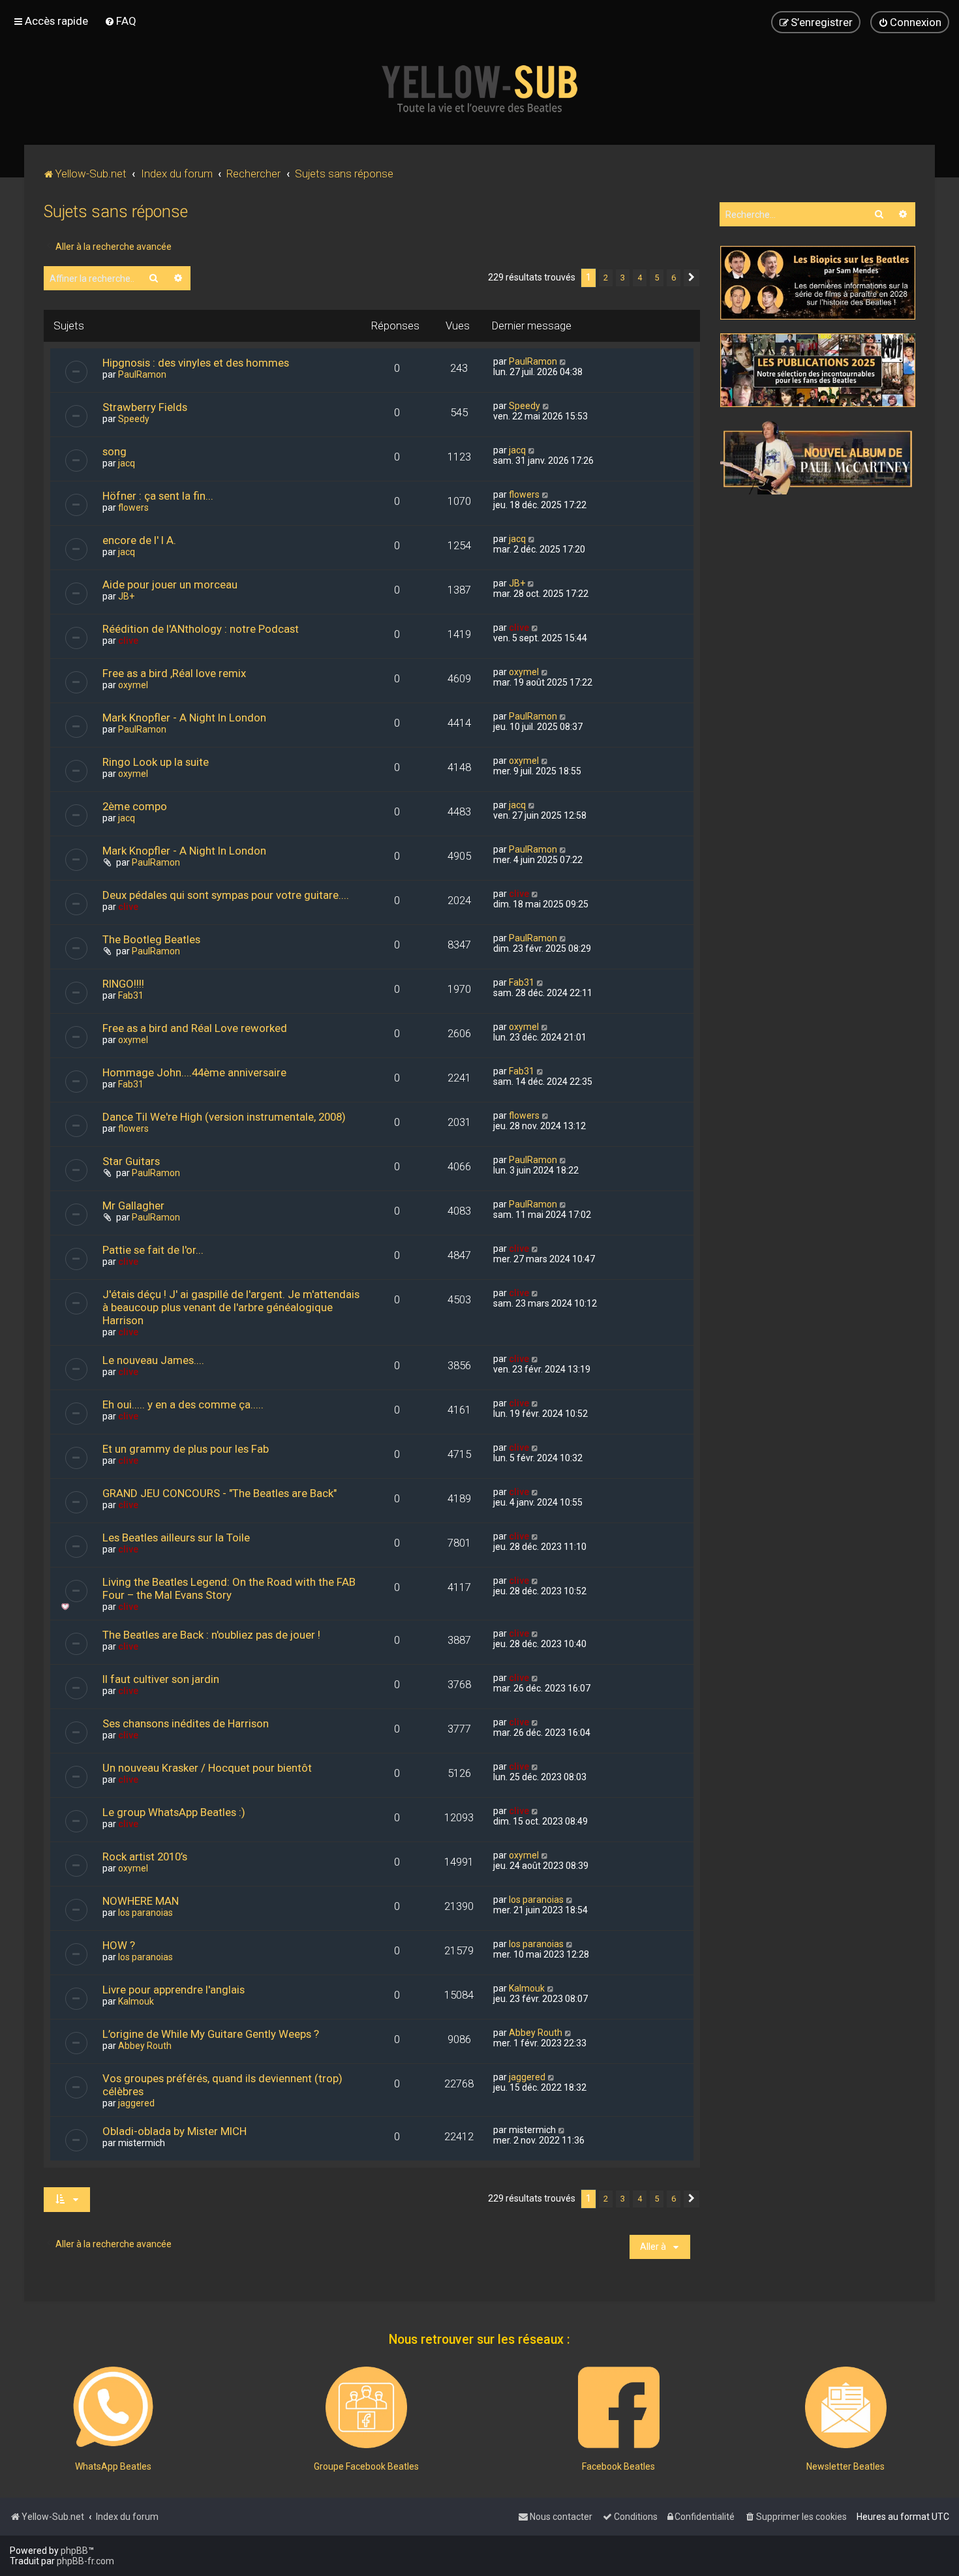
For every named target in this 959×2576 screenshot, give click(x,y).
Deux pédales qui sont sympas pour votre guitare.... (226, 895)
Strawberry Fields (145, 407)
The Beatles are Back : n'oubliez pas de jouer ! (211, 1635)
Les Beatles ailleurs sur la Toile (176, 1538)
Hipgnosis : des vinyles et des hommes (196, 363)
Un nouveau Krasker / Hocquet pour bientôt (207, 1768)
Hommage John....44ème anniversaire (194, 1072)
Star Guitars (131, 1161)
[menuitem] (120, 21)
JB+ (126, 596)
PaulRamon (142, 374)
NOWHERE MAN (141, 1901)
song (114, 451)
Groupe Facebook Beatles (366, 2466)
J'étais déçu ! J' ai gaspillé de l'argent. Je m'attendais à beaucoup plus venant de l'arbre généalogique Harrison (231, 1307)
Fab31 (131, 995)
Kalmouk (136, 2001)
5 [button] (657, 278)
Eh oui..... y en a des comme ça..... (183, 1404)
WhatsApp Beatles (113, 2466)
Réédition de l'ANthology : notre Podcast (201, 629)
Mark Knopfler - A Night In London (184, 718)
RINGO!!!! (123, 984)
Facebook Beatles (618, 2466)
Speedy (134, 419)
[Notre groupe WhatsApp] (113, 2407)
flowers (133, 508)
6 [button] (674, 278)
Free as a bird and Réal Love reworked (195, 1028)
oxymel (133, 685)
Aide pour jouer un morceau (170, 584)
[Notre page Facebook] (619, 2407)
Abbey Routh (145, 2046)
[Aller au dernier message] (563, 361)
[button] (692, 278)
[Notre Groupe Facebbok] (366, 2407)
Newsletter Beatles (845, 2466)
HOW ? (119, 1945)
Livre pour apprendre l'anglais (174, 1990)
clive (128, 641)
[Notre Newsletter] (846, 2407)
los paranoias (145, 1913)
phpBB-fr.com (85, 2561)
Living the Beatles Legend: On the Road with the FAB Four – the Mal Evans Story (229, 1588)
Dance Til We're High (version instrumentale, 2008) (224, 1117)
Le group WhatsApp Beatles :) (174, 1812)
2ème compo (135, 806)
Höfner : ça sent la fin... (158, 496)
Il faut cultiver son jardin (161, 1679)
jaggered (136, 2103)
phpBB (74, 2551)
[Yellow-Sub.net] (479, 89)
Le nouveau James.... (153, 1360)
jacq (127, 463)
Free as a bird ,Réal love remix (174, 673)
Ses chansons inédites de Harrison (186, 1723)
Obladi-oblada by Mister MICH (175, 2131)
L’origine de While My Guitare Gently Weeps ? (211, 2034)
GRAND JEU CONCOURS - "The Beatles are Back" (220, 1493)
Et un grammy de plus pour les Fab (186, 1449)
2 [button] (606, 278)
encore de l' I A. (139, 540)
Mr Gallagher (133, 1205)
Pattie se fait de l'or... (153, 1250)
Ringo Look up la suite (156, 762)
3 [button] (623, 278)
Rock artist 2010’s (145, 1856)
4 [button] (640, 278)
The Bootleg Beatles (151, 939)
